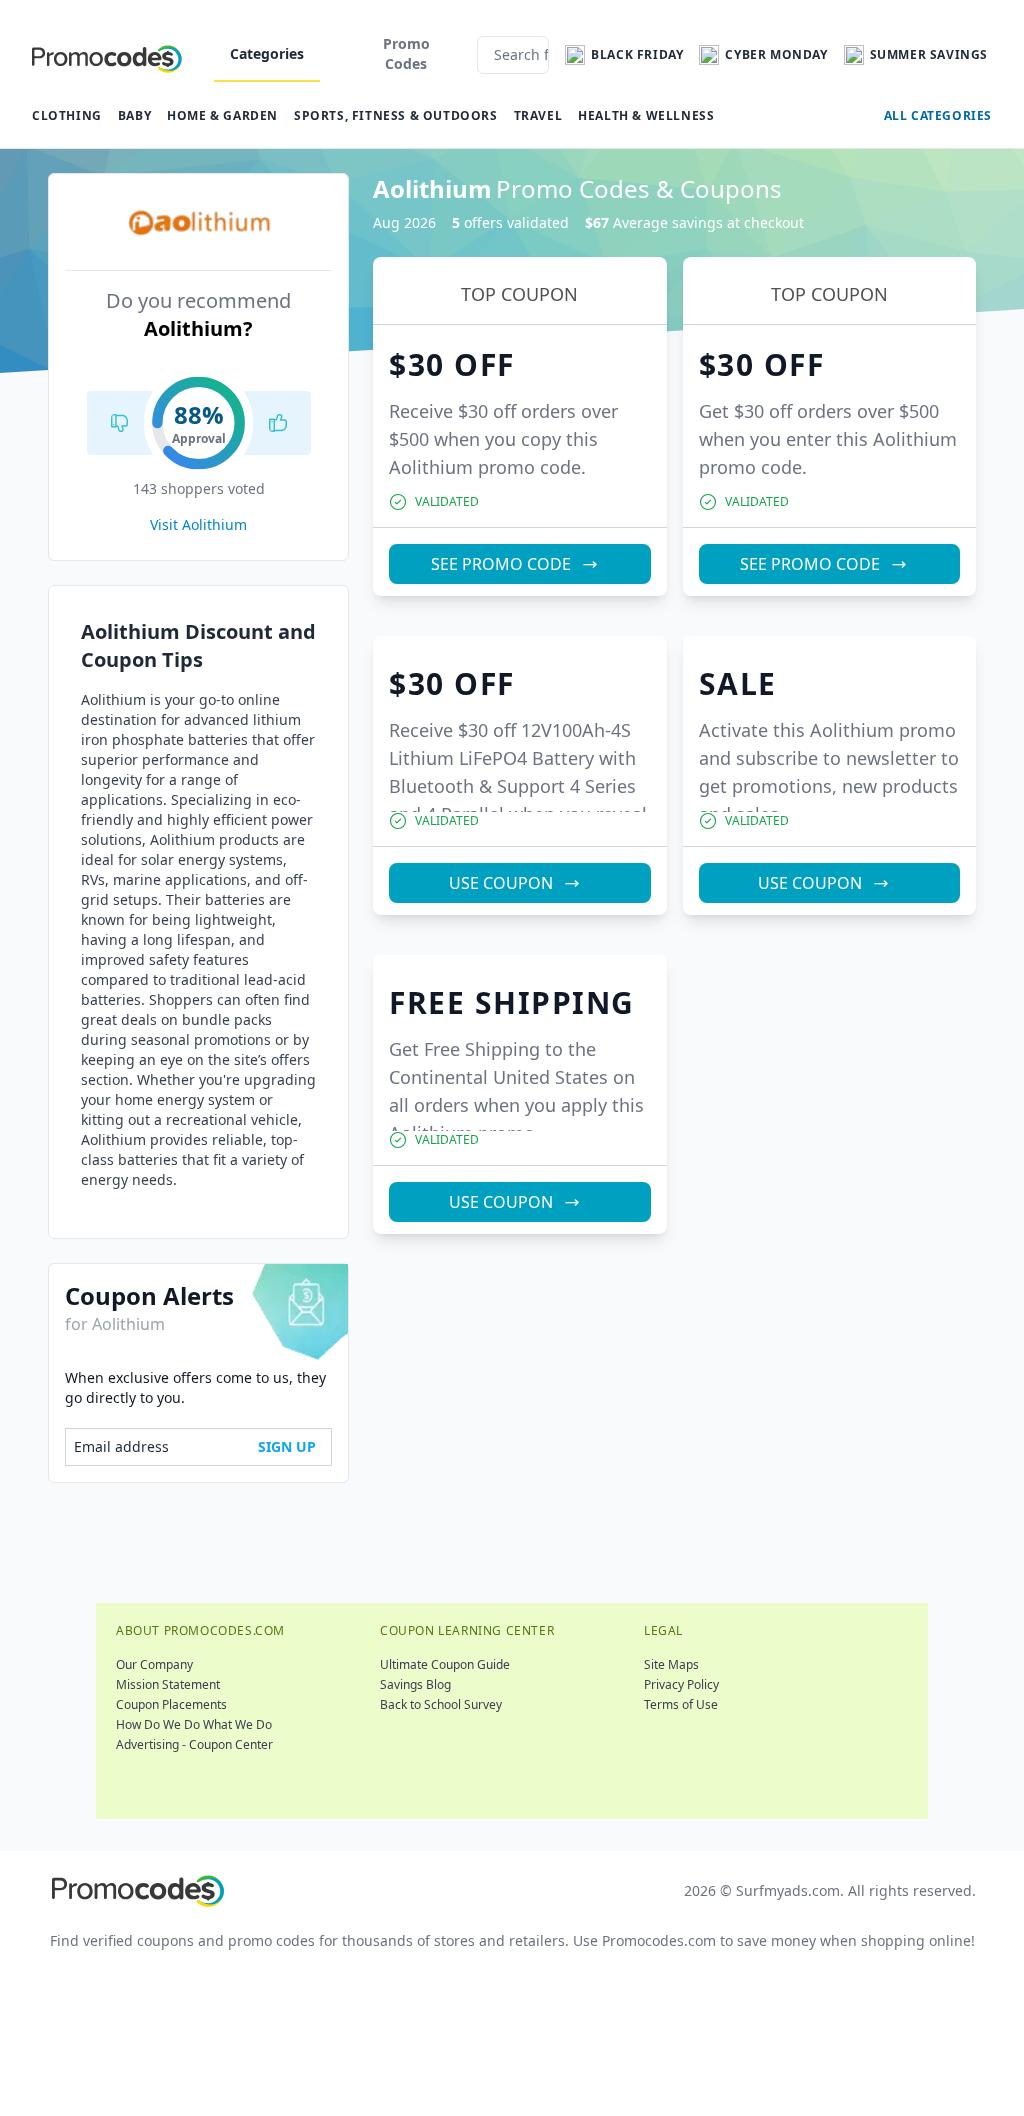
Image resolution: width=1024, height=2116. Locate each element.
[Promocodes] (107, 55)
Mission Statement (168, 1684)
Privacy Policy (681, 1684)
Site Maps (671, 1664)
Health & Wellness (646, 115)
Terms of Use (681, 1704)
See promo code (501, 564)
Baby (134, 115)
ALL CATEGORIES (938, 115)
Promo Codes (406, 53)
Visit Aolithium (198, 524)
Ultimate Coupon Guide (445, 1664)
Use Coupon (501, 883)
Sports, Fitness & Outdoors (396, 115)
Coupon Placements (171, 1704)
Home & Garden (222, 115)
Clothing (67, 115)
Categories (267, 53)
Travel (538, 115)
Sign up (287, 1446)
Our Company (154, 1664)
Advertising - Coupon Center (194, 1744)
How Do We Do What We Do (194, 1724)
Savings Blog (415, 1684)
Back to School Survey (441, 1704)
